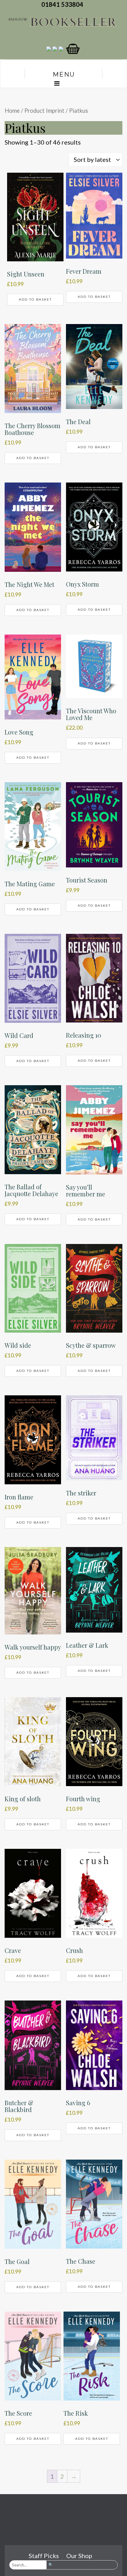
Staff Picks (44, 2556)
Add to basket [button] (35, 299)
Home (12, 111)
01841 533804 (63, 4)
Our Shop (79, 2556)
